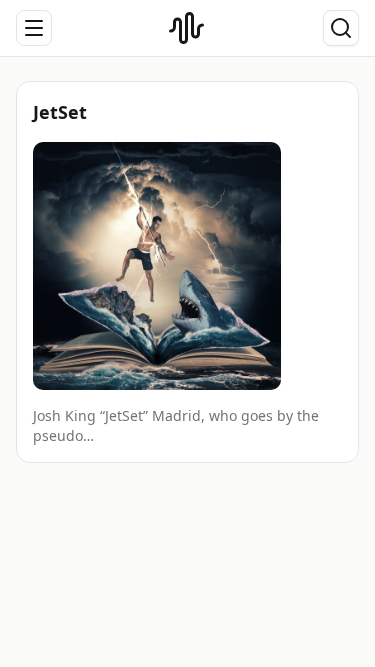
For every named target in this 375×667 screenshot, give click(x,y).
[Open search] (341, 28)
